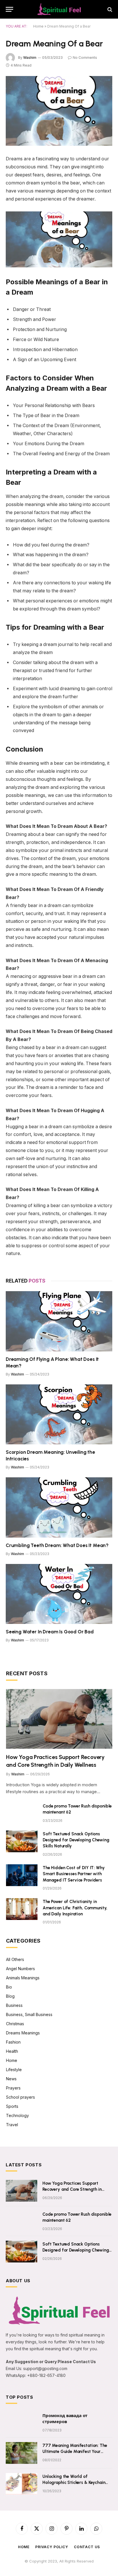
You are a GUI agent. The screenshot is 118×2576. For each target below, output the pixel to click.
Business (14, 2005)
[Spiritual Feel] (59, 9)
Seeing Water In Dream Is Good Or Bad (50, 1632)
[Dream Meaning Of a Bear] (59, 111)
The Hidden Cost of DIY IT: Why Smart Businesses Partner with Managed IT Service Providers (74, 1874)
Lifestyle (14, 2070)
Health (12, 2051)
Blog (10, 1996)
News (11, 2079)
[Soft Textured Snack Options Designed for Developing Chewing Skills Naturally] (22, 1841)
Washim (30, 58)
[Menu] (9, 9)
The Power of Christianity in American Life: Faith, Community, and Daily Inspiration (75, 1908)
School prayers (20, 2097)
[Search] (109, 9)
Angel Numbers (20, 1969)
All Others (15, 1959)
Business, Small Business (29, 2014)
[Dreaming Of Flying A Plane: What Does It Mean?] (59, 1321)
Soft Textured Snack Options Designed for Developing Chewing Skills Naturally (76, 1840)
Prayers (13, 2088)
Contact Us (87, 2547)
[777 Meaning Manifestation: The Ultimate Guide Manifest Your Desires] (21, 2453)
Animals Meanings (23, 1978)
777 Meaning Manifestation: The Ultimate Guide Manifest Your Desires (75, 2452)
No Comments (85, 58)
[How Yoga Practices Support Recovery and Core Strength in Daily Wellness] (59, 1719)
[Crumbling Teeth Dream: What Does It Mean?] (59, 1507)
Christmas (15, 2024)
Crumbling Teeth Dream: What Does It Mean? (57, 1545)
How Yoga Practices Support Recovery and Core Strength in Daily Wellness (72, 2189)
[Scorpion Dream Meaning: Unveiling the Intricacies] (59, 1414)
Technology (17, 2115)
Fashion (13, 2042)
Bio (9, 1987)
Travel (12, 2125)
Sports (12, 2106)
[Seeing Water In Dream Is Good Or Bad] (59, 1594)
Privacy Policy (52, 2547)
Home (38, 26)
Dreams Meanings (23, 2033)
